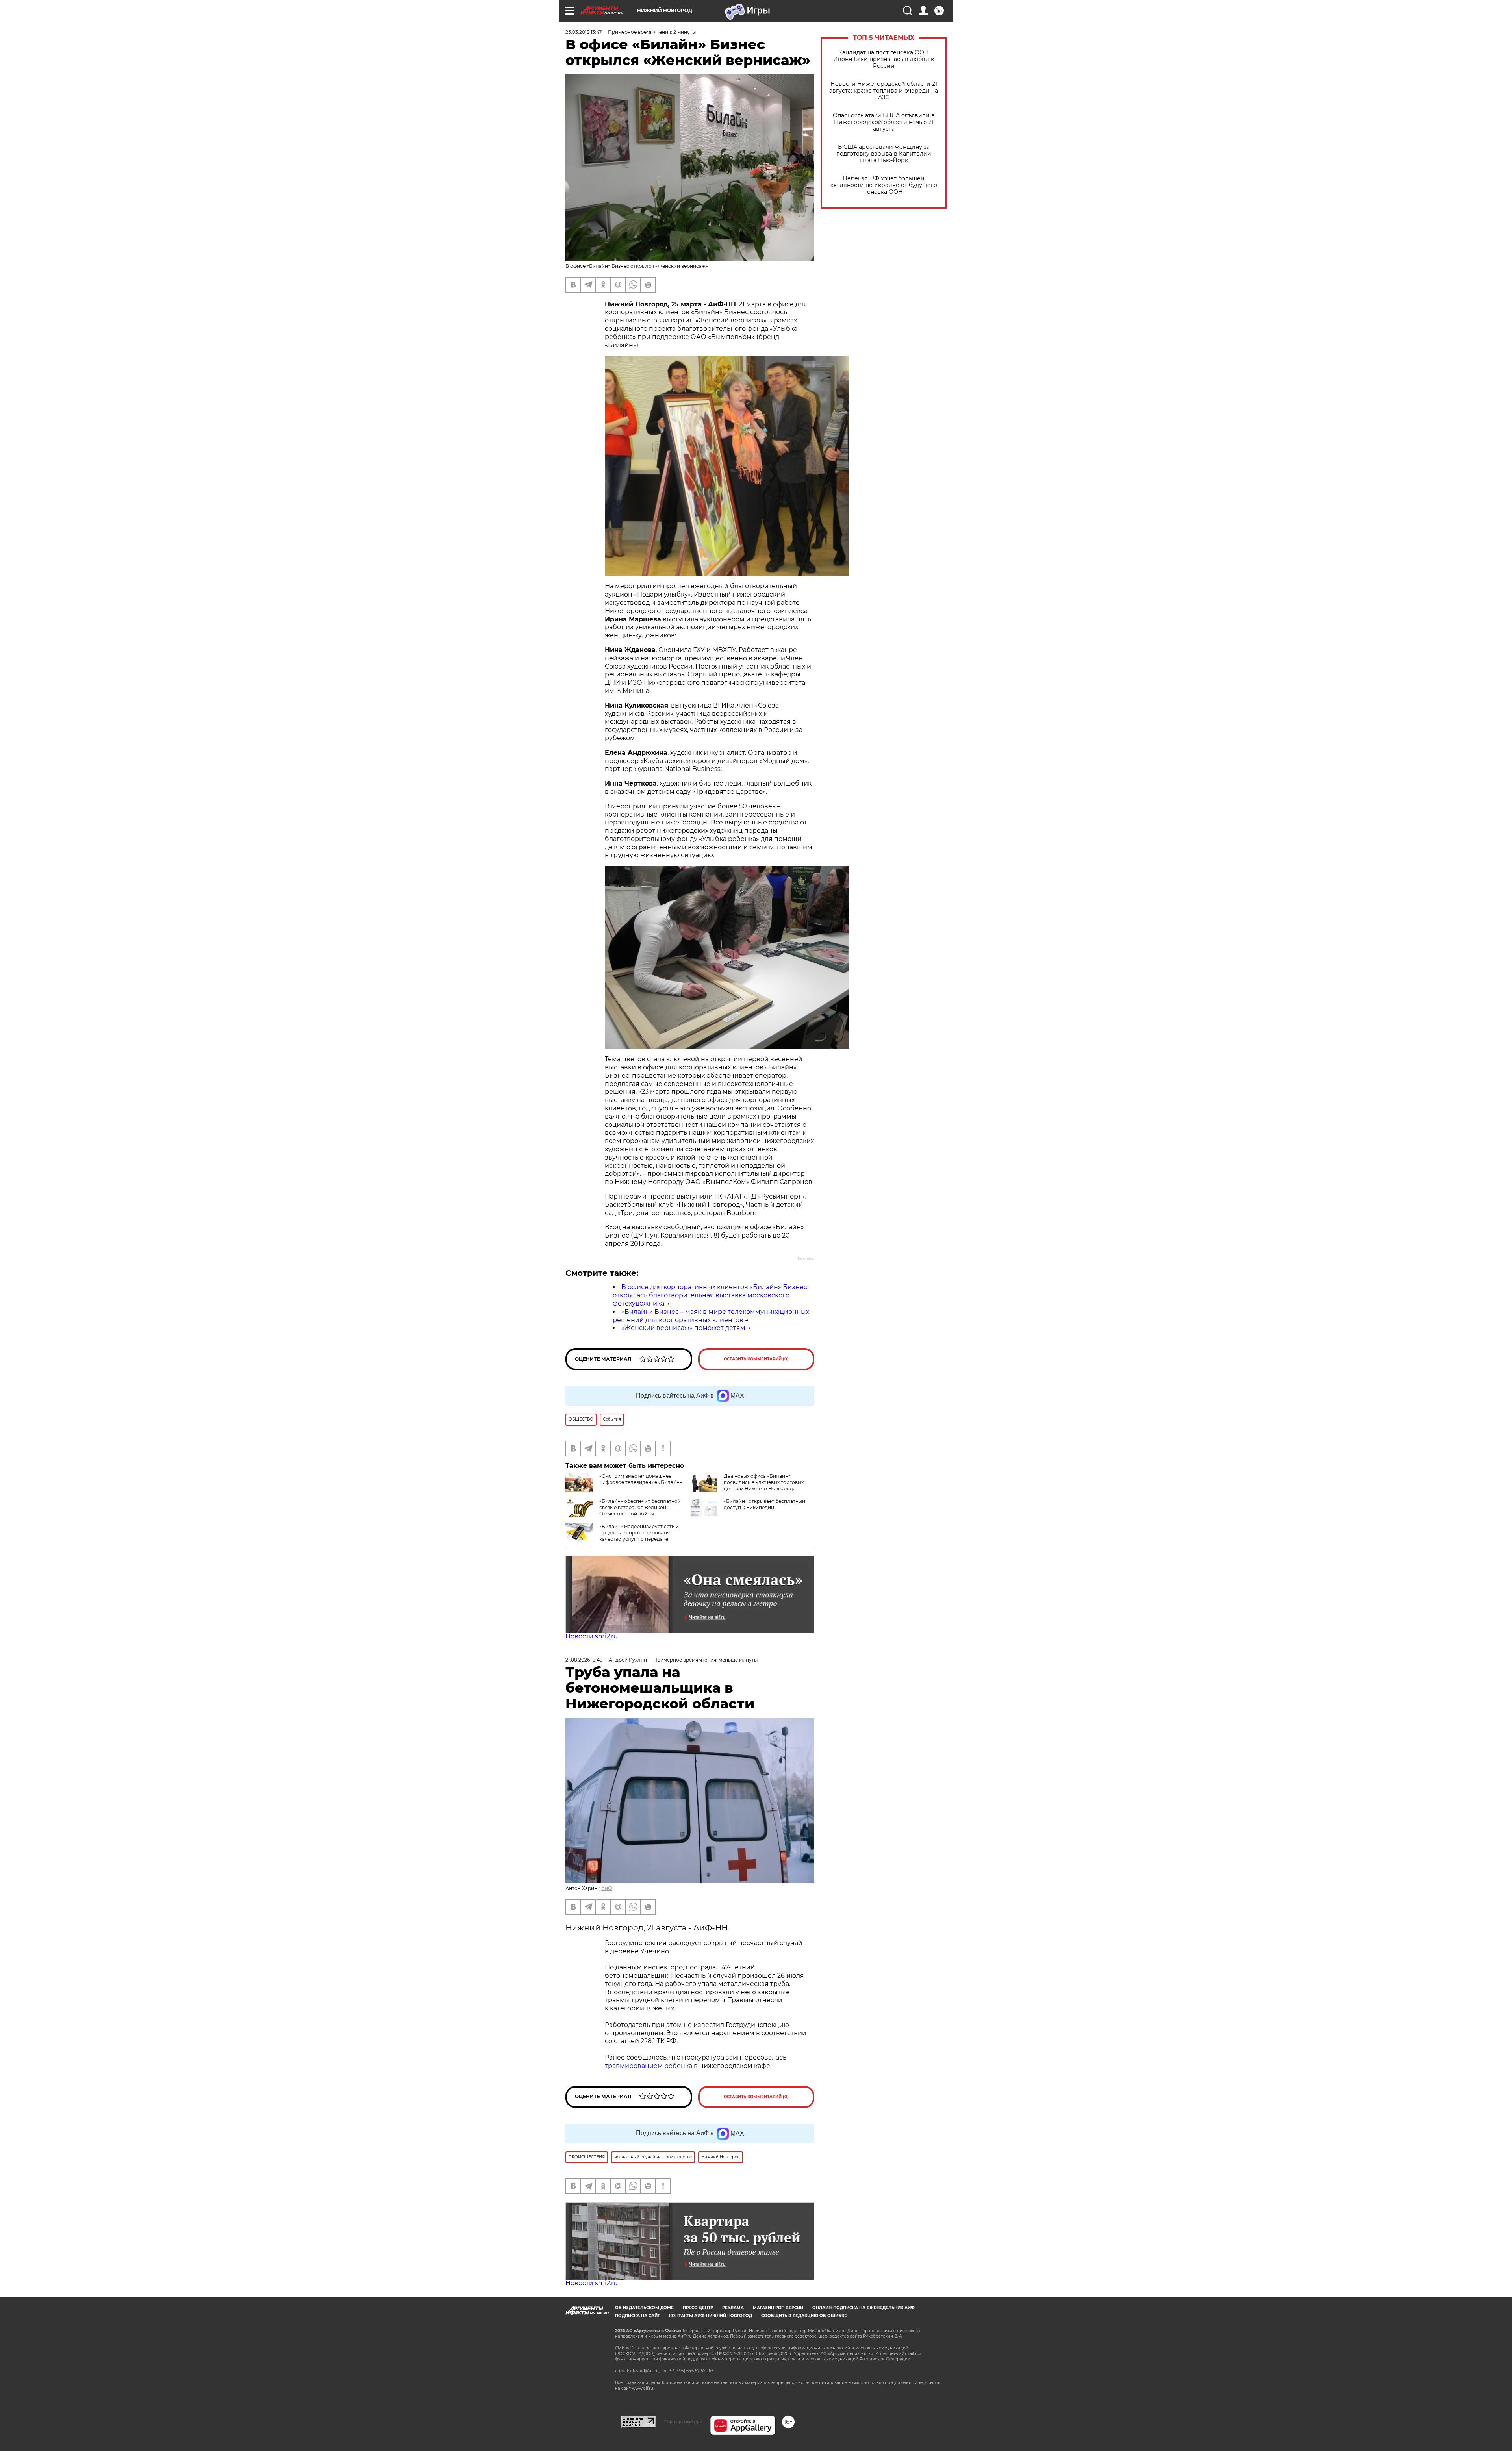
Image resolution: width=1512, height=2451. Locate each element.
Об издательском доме (644, 2308)
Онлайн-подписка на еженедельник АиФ (863, 2308)
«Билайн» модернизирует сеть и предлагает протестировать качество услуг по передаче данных (622, 1536)
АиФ (607, 1888)
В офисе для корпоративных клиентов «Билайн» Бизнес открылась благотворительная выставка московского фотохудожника (710, 1295)
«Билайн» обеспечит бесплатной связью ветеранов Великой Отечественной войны (640, 1507)
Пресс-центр (698, 2308)
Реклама (733, 2308)
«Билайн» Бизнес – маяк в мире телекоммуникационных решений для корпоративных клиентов (711, 1316)
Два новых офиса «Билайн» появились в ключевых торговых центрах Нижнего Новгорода (764, 1482)
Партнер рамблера (683, 2422)
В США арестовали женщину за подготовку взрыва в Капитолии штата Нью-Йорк (884, 154)
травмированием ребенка (649, 2066)
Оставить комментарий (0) (756, 1359)
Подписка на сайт (637, 2316)
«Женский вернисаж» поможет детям (683, 1328)
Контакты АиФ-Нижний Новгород (711, 2316)
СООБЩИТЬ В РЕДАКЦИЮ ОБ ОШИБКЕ (804, 2316)
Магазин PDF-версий (778, 2308)
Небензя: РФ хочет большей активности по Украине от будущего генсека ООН (884, 185)
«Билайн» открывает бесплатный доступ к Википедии (764, 1504)
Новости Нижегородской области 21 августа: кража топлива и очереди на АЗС (884, 91)
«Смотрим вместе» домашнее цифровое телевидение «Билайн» (641, 1479)
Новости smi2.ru (592, 1636)
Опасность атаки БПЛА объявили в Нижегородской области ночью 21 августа (884, 122)
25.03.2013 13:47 (584, 32)
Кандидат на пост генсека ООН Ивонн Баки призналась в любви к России (884, 59)
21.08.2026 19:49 (584, 1660)
